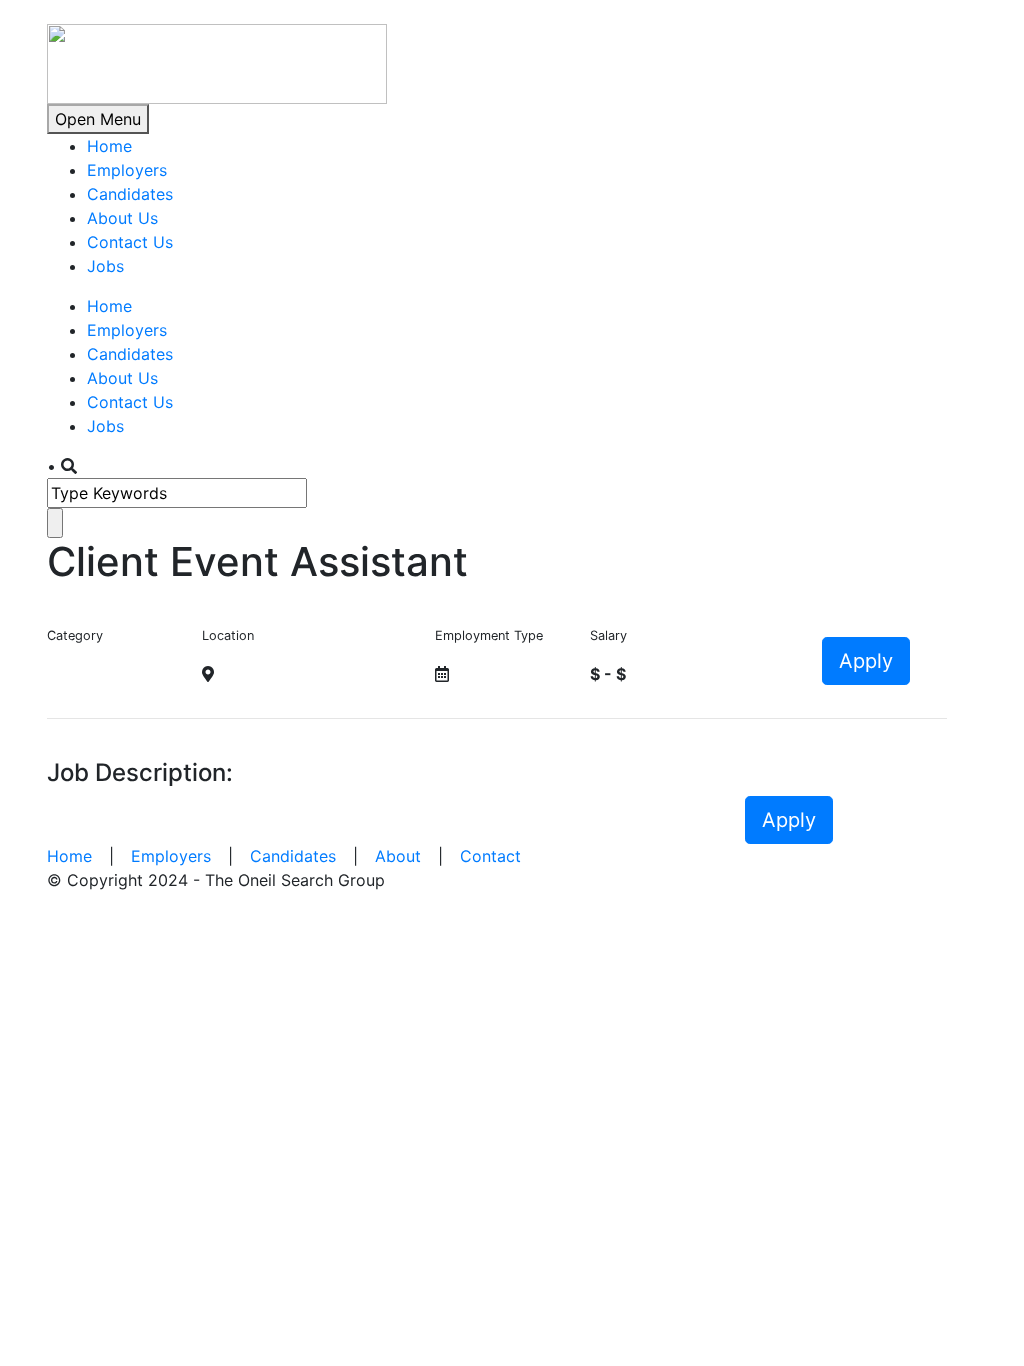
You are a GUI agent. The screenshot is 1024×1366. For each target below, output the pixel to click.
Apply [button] (866, 661)
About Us (122, 218)
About (398, 856)
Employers (127, 170)
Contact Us (130, 242)
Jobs (105, 266)
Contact (490, 856)
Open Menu (98, 119)
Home (109, 146)
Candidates (130, 194)
